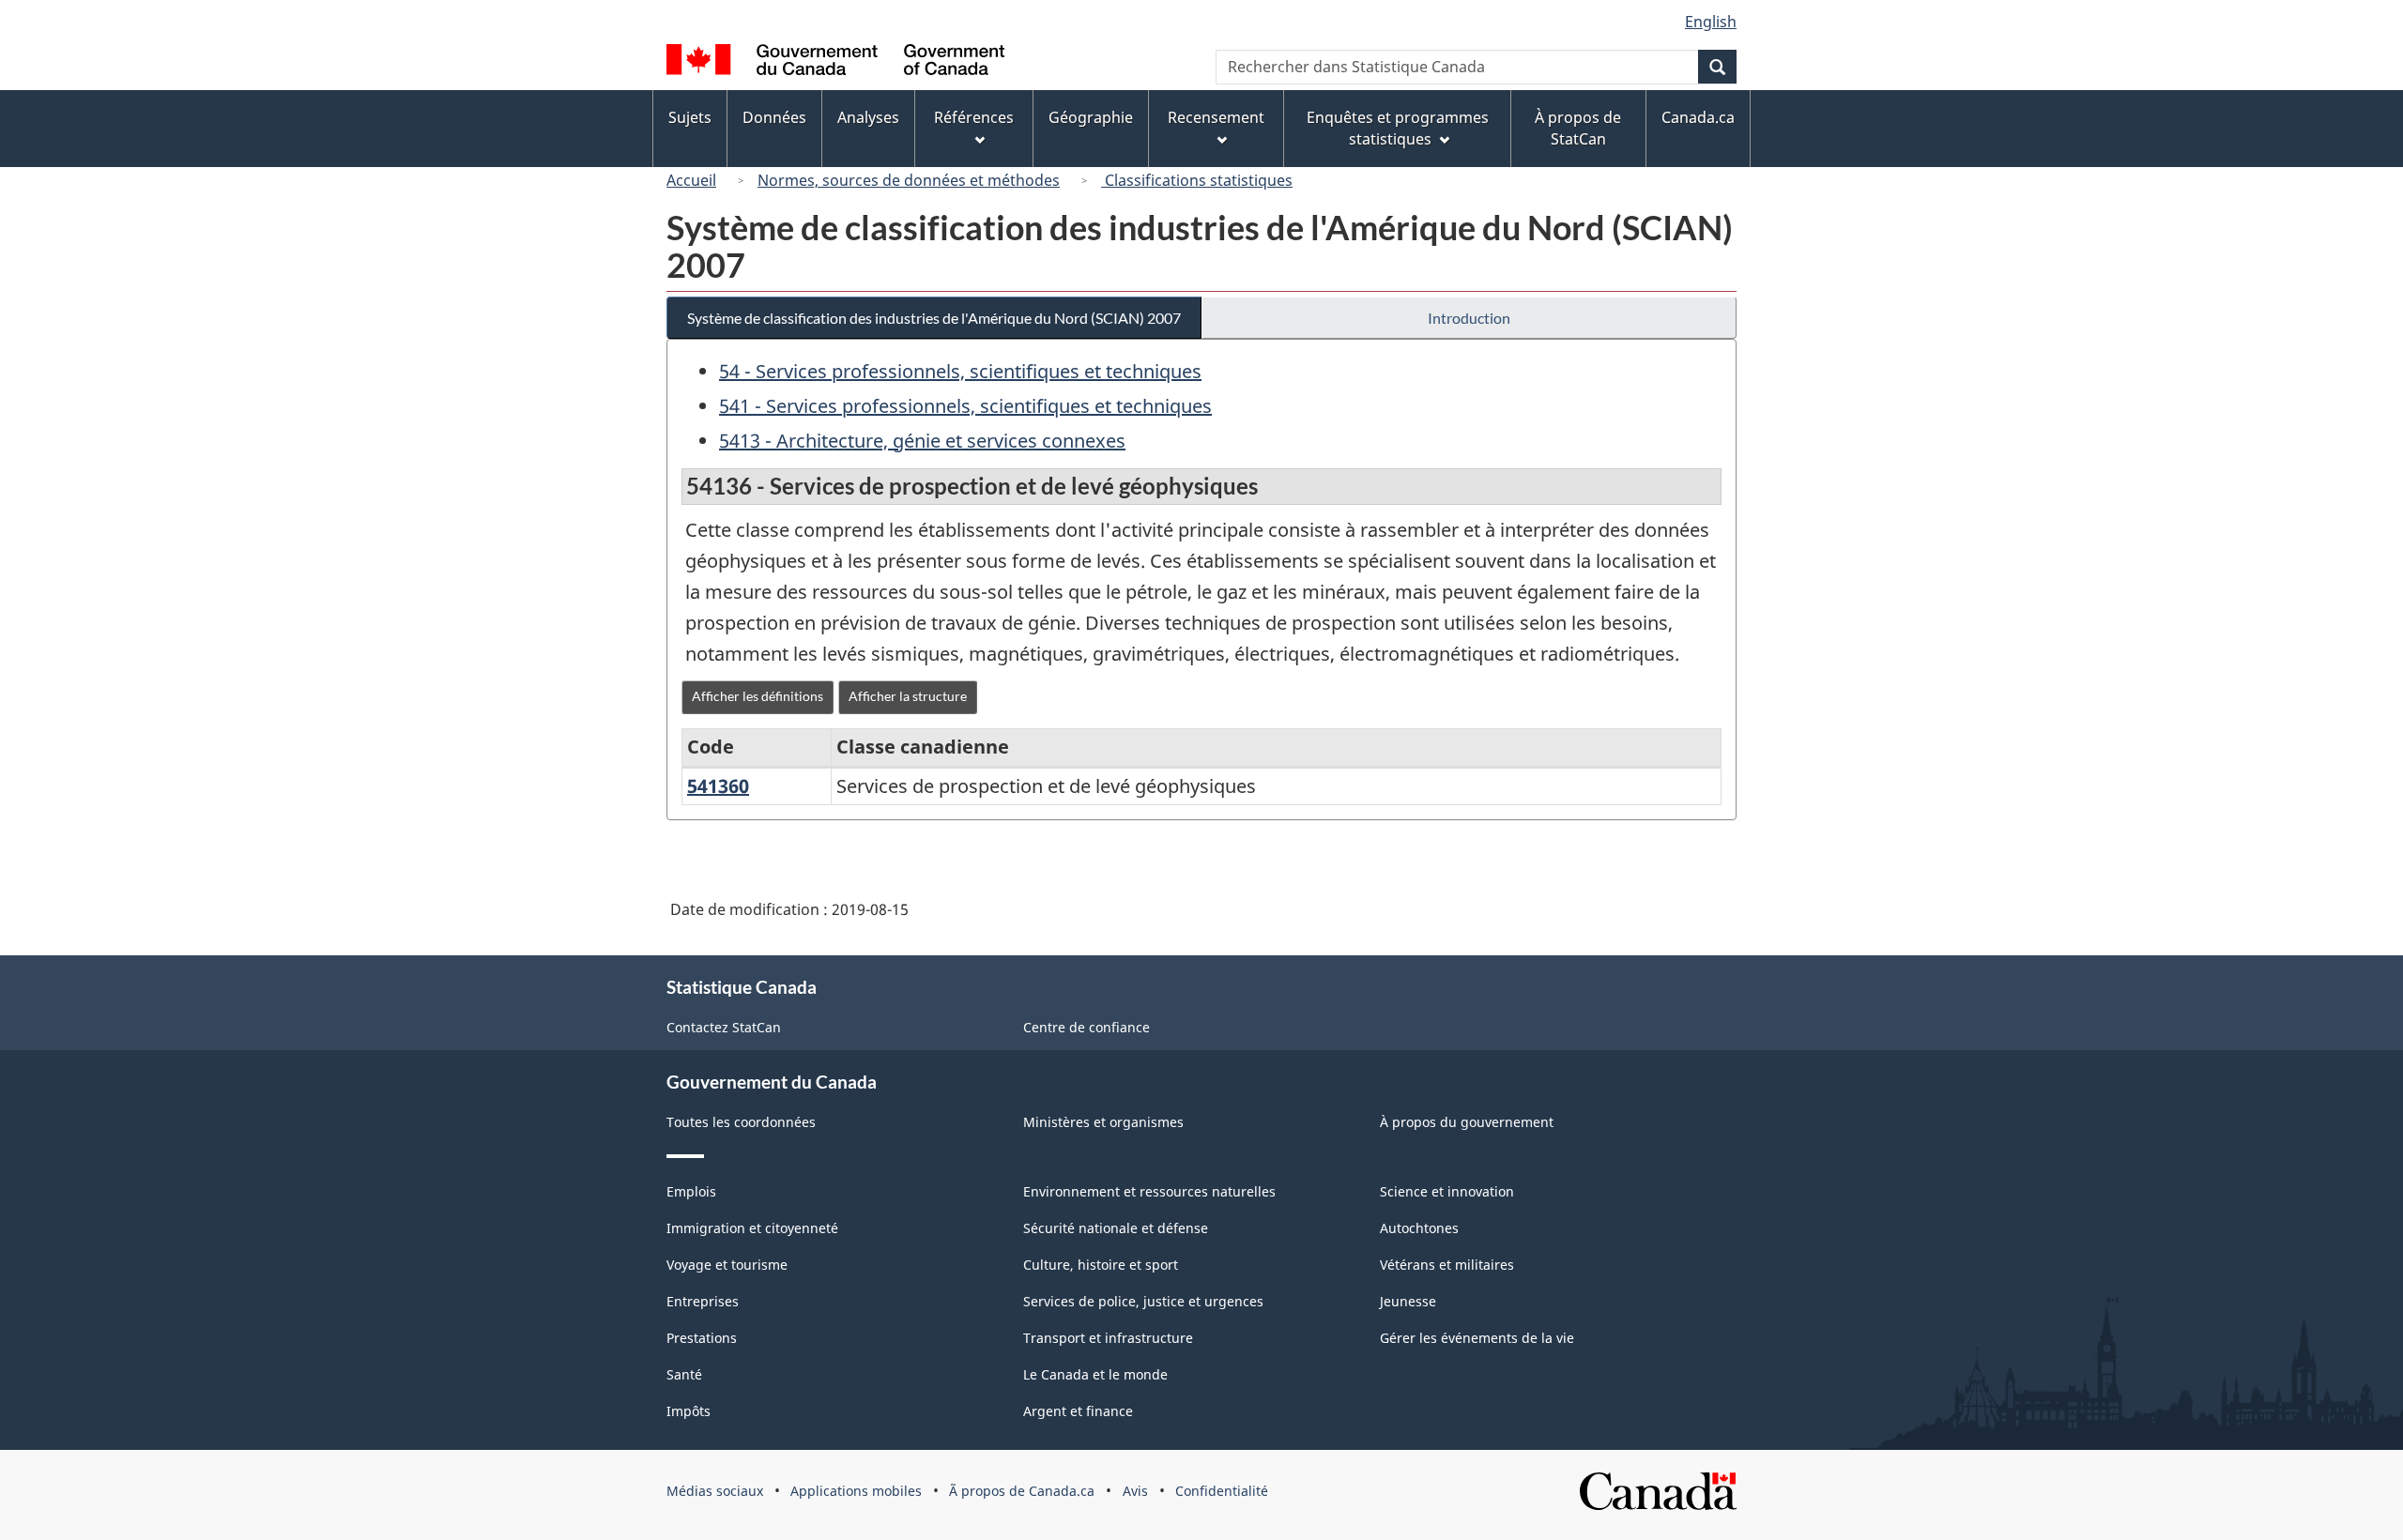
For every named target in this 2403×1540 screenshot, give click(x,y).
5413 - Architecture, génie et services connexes (922, 441)
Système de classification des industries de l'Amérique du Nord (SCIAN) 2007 (934, 318)
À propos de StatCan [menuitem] (1578, 128)
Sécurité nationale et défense (1116, 1228)
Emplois (691, 1191)
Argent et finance (1078, 1411)
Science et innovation (1447, 1191)
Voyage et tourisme (727, 1265)
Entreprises (703, 1301)
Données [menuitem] (774, 117)
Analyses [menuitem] (868, 117)
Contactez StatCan (724, 1027)
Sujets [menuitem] (690, 117)
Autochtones (1419, 1228)
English (1711, 22)
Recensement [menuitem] (1216, 117)
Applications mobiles (856, 1491)
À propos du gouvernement (1467, 1122)
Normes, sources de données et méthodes (909, 180)
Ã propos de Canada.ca (1022, 1491)
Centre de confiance (1087, 1027)
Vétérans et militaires (1447, 1265)
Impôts (689, 1411)
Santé (684, 1374)
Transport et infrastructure (1108, 1338)
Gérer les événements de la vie (1477, 1338)
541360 (718, 786)
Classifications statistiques (1197, 180)
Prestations (702, 1338)
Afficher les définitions (758, 696)
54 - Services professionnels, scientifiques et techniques (960, 371)
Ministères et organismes (1103, 1122)
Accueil (691, 180)
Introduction (1469, 318)
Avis (1135, 1491)
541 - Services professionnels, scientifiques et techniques (965, 406)
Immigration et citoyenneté (752, 1228)
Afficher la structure (908, 696)
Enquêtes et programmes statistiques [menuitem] (1398, 128)
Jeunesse (1408, 1301)
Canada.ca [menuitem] (1698, 117)
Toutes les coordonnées (741, 1122)
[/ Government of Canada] (835, 62)
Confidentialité (1222, 1491)
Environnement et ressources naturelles (1149, 1191)
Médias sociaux (715, 1491)
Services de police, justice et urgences (1143, 1301)
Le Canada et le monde (1095, 1374)
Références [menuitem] (974, 117)
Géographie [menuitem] (1091, 117)
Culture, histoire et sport (1101, 1265)
